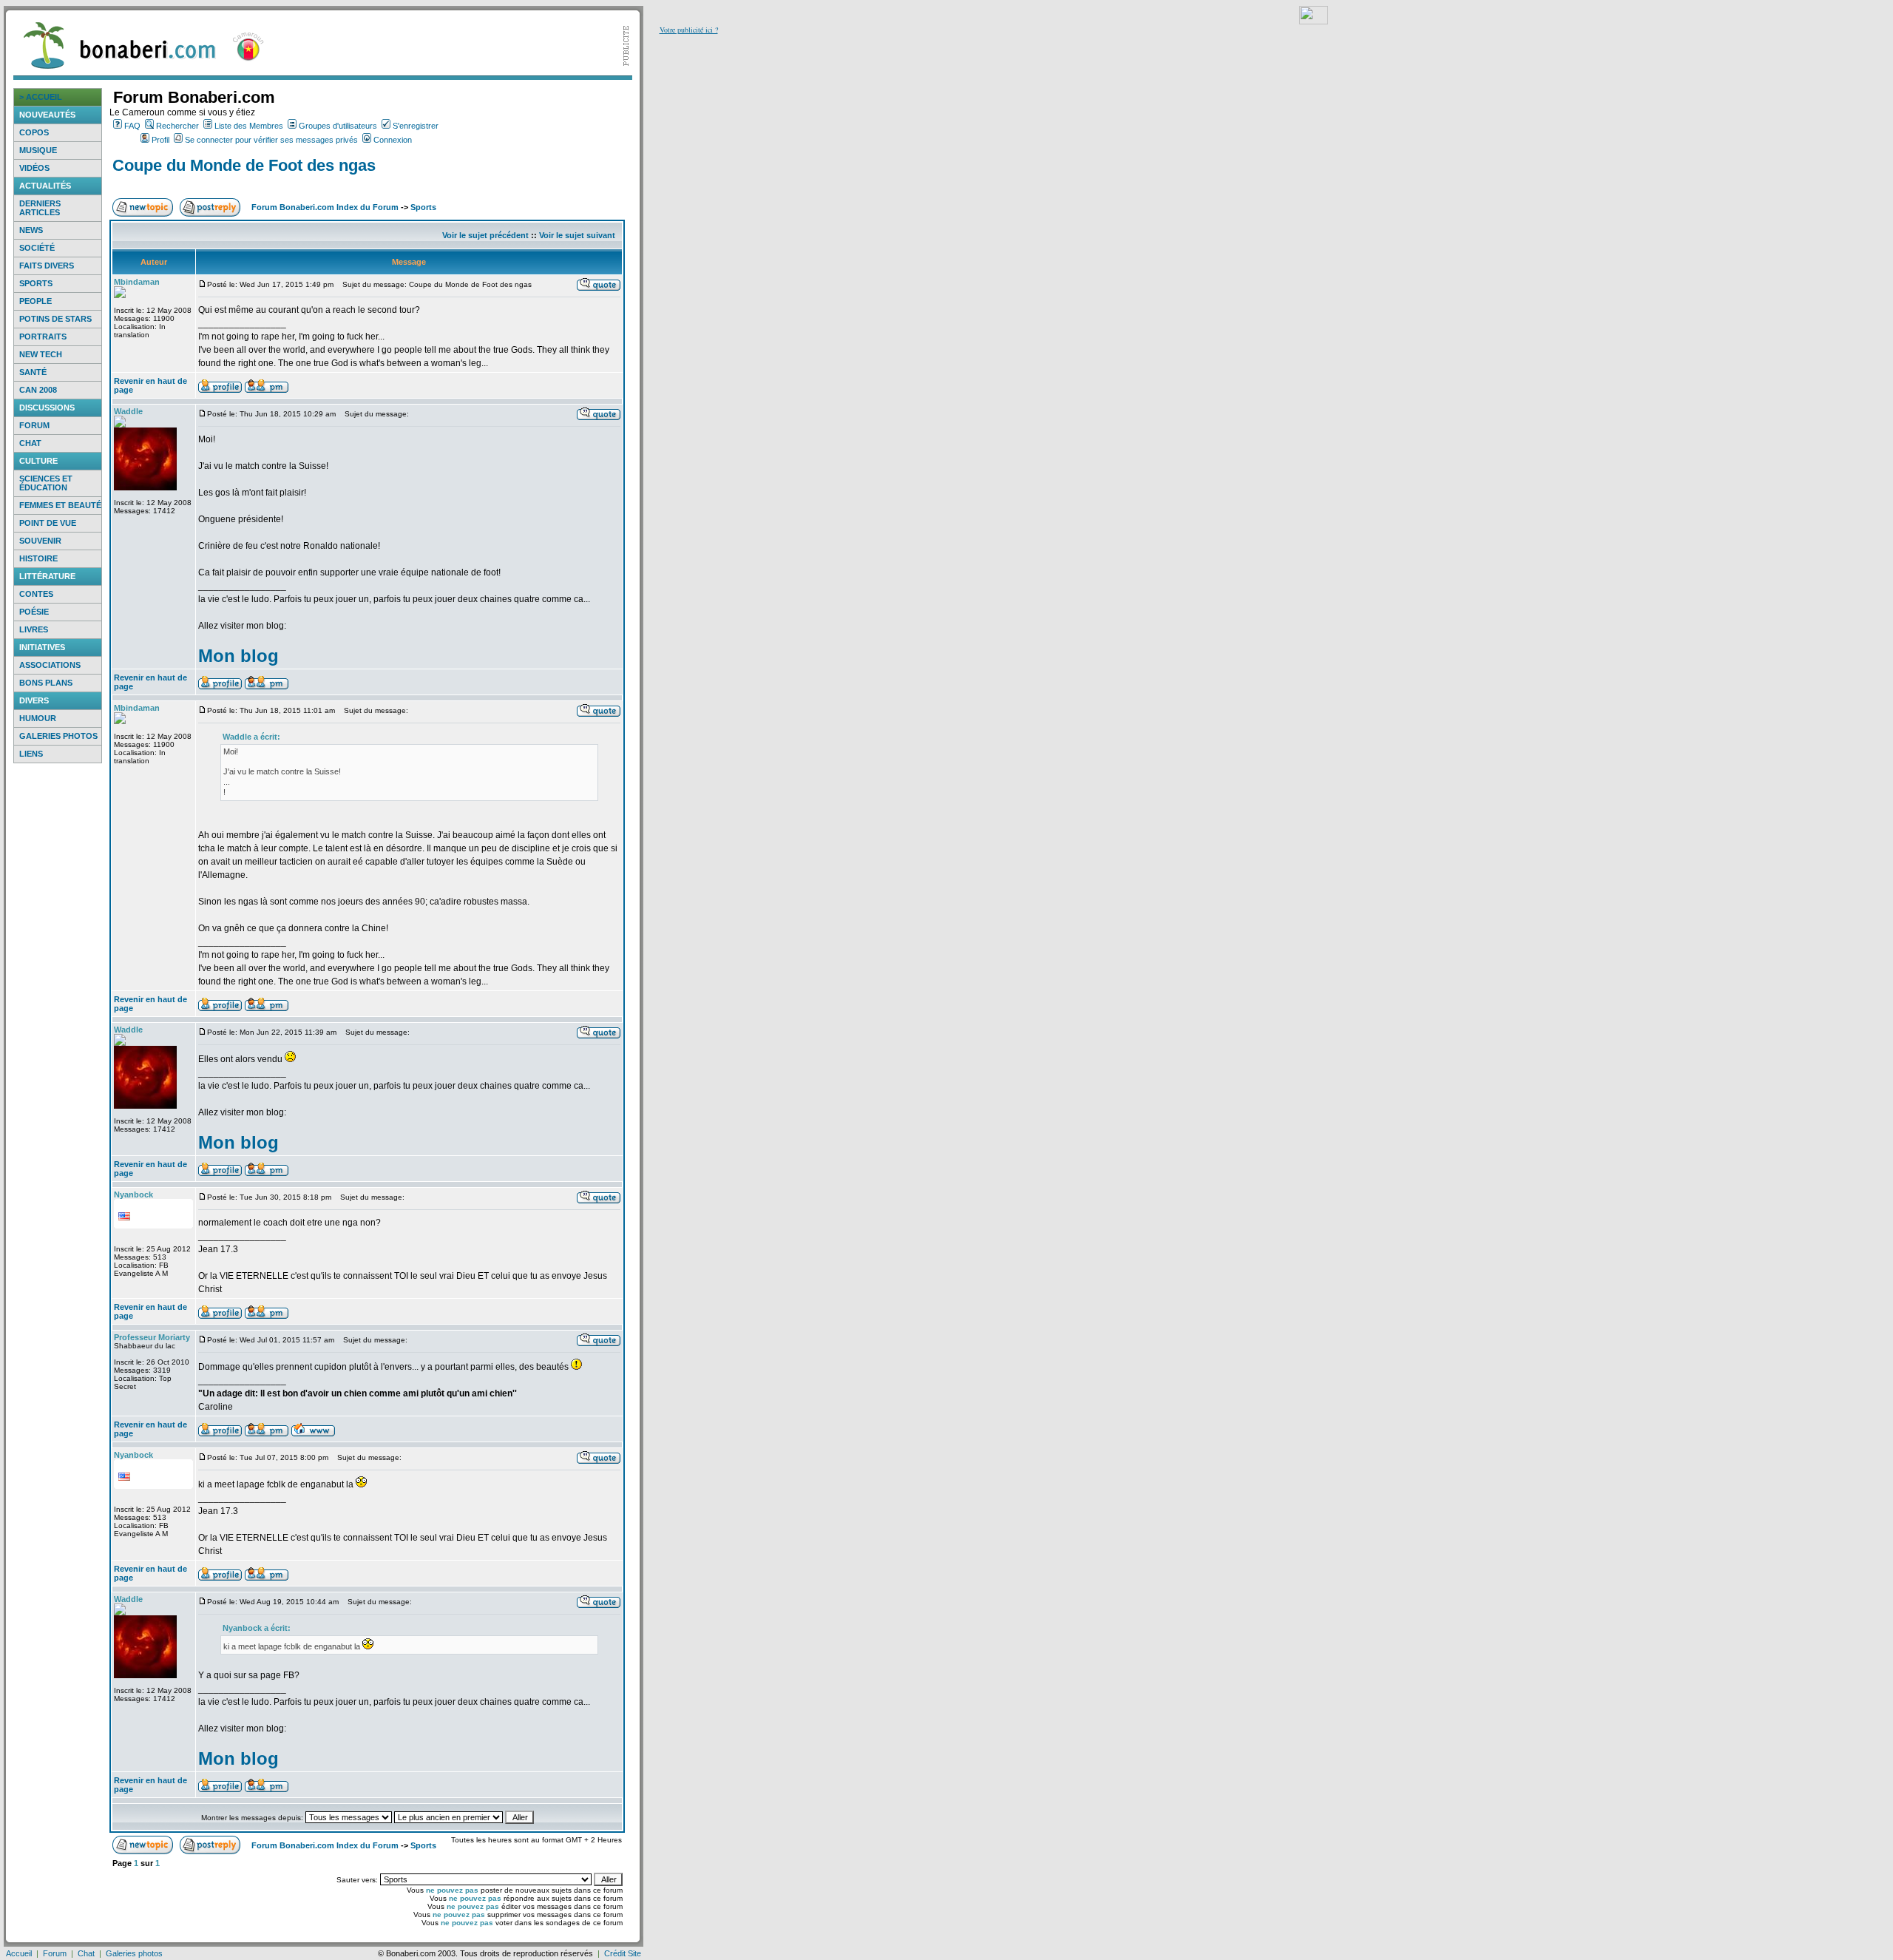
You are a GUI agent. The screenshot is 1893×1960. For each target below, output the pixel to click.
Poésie (34, 612)
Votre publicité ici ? (689, 30)
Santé (33, 372)
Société (37, 248)
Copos (34, 132)
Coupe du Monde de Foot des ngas (244, 165)
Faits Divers (47, 266)
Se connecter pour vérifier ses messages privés (271, 140)
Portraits (43, 337)
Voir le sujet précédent (485, 235)
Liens (31, 754)
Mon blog (238, 656)
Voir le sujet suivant (577, 235)
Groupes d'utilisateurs (338, 126)
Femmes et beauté (60, 505)
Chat (30, 443)
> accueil (41, 97)
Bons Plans (46, 683)
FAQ (132, 126)
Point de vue (48, 523)
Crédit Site (623, 1953)
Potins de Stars (55, 319)
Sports (36, 283)
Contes (36, 594)
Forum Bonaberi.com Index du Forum (325, 207)
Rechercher (177, 126)
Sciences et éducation (46, 483)
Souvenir (40, 541)
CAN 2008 (38, 390)
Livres (34, 629)
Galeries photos (58, 736)
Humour (38, 718)
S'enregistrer (416, 126)
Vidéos (34, 168)
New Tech (41, 354)
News (31, 230)
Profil (160, 140)
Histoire (38, 558)
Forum (34, 425)
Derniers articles (40, 208)
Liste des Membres (249, 126)
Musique (38, 150)
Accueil (19, 1953)
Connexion (393, 140)
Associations (50, 665)
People (35, 301)
